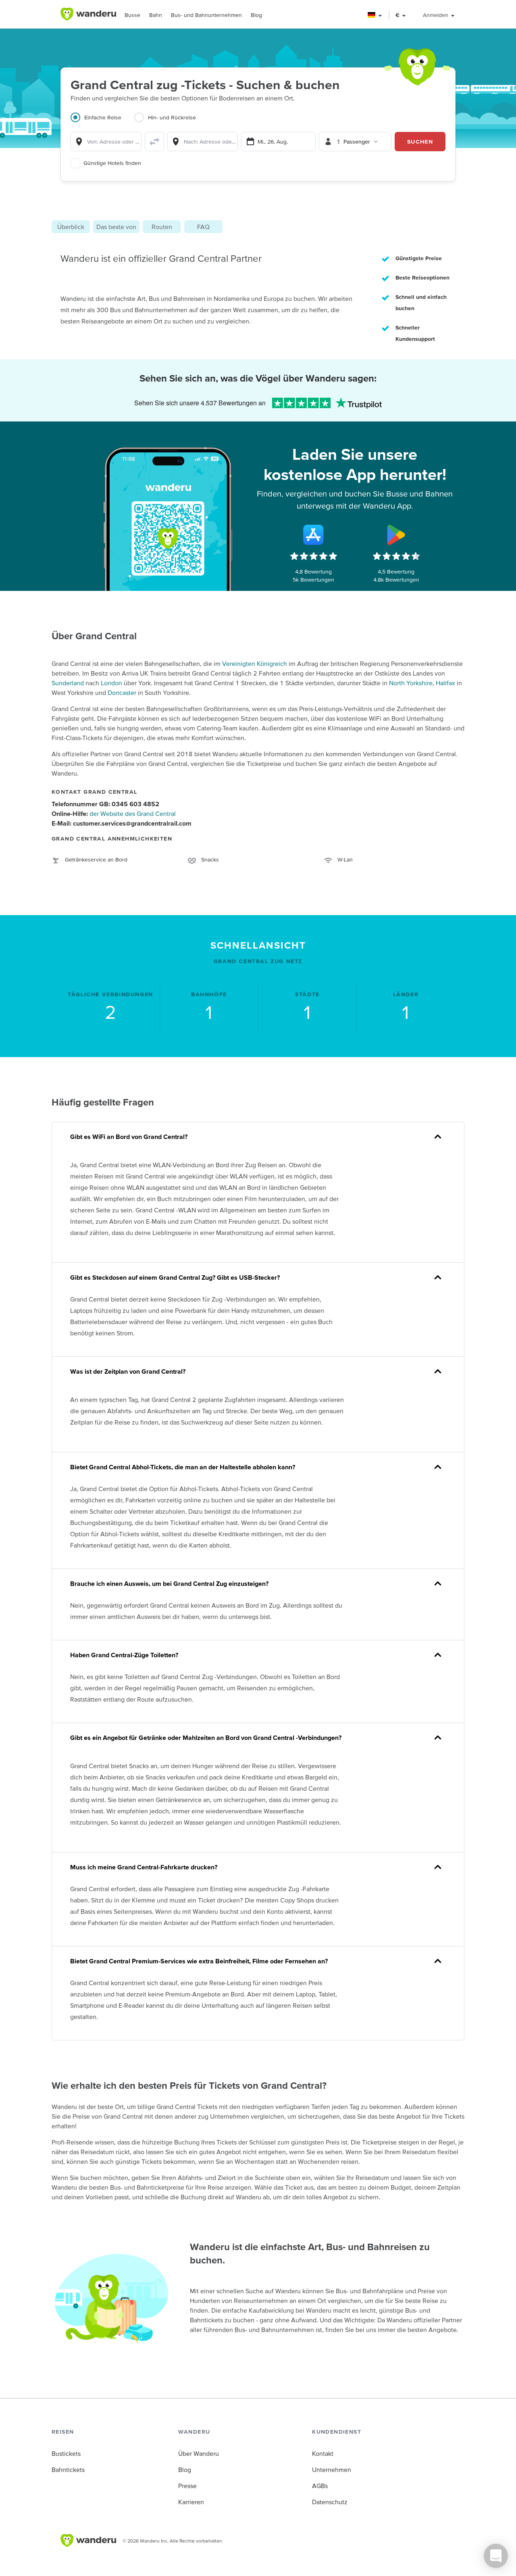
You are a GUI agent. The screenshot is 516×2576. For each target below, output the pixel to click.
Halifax (445, 683)
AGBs (320, 2486)
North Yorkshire (411, 683)
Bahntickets (68, 2470)
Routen (162, 227)
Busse (132, 15)
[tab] (102, 122)
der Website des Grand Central (133, 813)
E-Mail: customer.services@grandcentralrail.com (122, 823)
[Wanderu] (88, 14)
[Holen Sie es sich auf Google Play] (396, 535)
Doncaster (122, 692)
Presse (187, 2486)
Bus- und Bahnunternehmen (206, 15)
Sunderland (68, 683)
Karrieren (191, 2502)
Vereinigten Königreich (255, 663)
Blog (256, 15)
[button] (375, 15)
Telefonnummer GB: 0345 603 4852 (105, 804)
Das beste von (116, 227)
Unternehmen (332, 2470)
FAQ (203, 227)
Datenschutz (330, 2502)
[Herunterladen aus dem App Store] (314, 535)
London (111, 683)
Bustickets (66, 2453)
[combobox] (106, 142)
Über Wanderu (199, 2453)
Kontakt (323, 2453)
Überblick (71, 227)
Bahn (156, 15)
